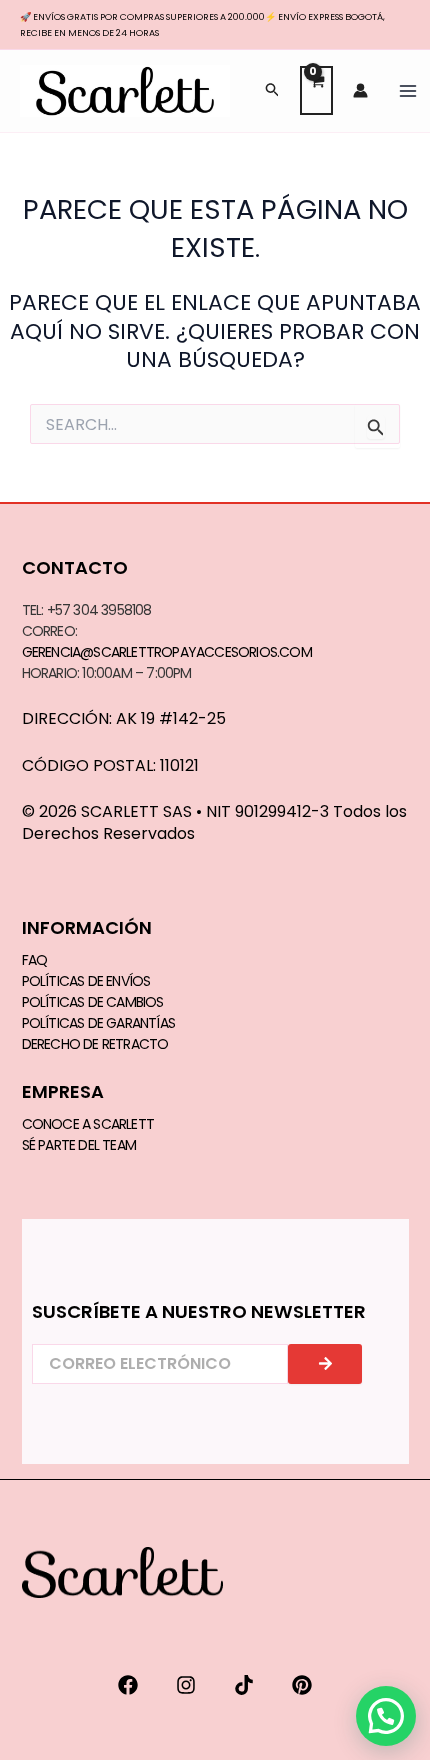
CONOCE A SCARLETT (88, 1124)
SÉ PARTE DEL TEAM (79, 1145)
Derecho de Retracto (95, 1044)
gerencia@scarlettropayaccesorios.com (167, 652)
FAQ (35, 960)
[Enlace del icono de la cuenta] (360, 90)
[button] (273, 91)
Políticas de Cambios (93, 1002)
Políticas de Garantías (98, 1023)
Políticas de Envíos (86, 981)
